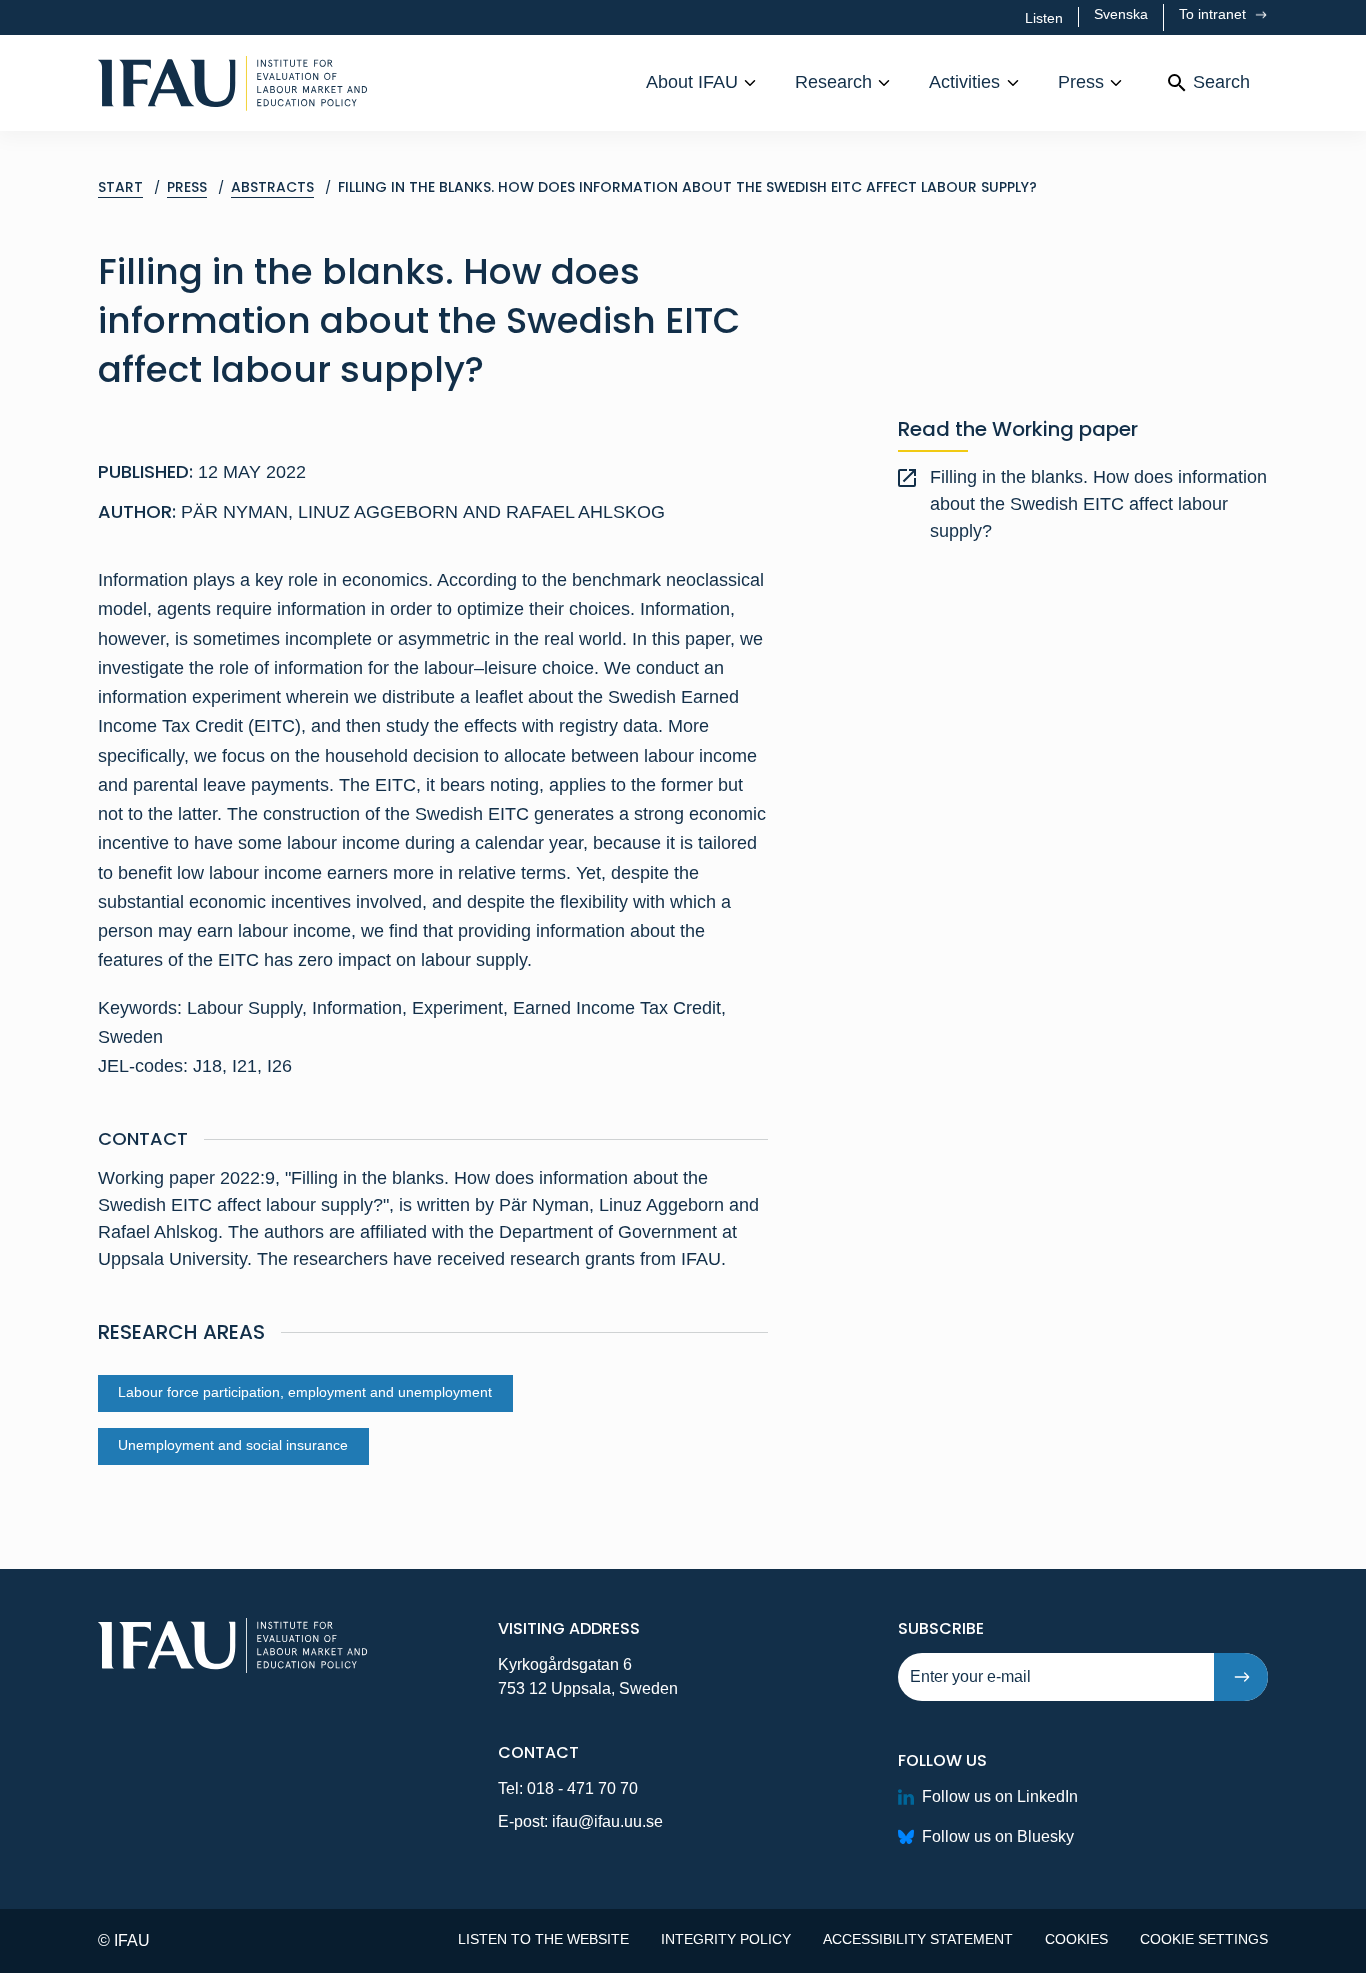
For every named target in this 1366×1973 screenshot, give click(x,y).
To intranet (1214, 14)
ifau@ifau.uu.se (607, 1821)
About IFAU (692, 82)
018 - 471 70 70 (582, 1788)
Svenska (1121, 14)
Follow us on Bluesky (998, 1836)
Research (833, 82)
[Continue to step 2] (1241, 1677)
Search (1221, 82)
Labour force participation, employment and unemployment (305, 1392)
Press (1081, 82)
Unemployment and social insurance (233, 1445)
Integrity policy (726, 1939)
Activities (964, 82)
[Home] (233, 83)
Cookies (1076, 1939)
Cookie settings (1204, 1939)
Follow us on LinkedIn (1000, 1796)
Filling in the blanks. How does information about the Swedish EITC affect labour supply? (1098, 504)
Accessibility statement (918, 1939)
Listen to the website (543, 1939)
